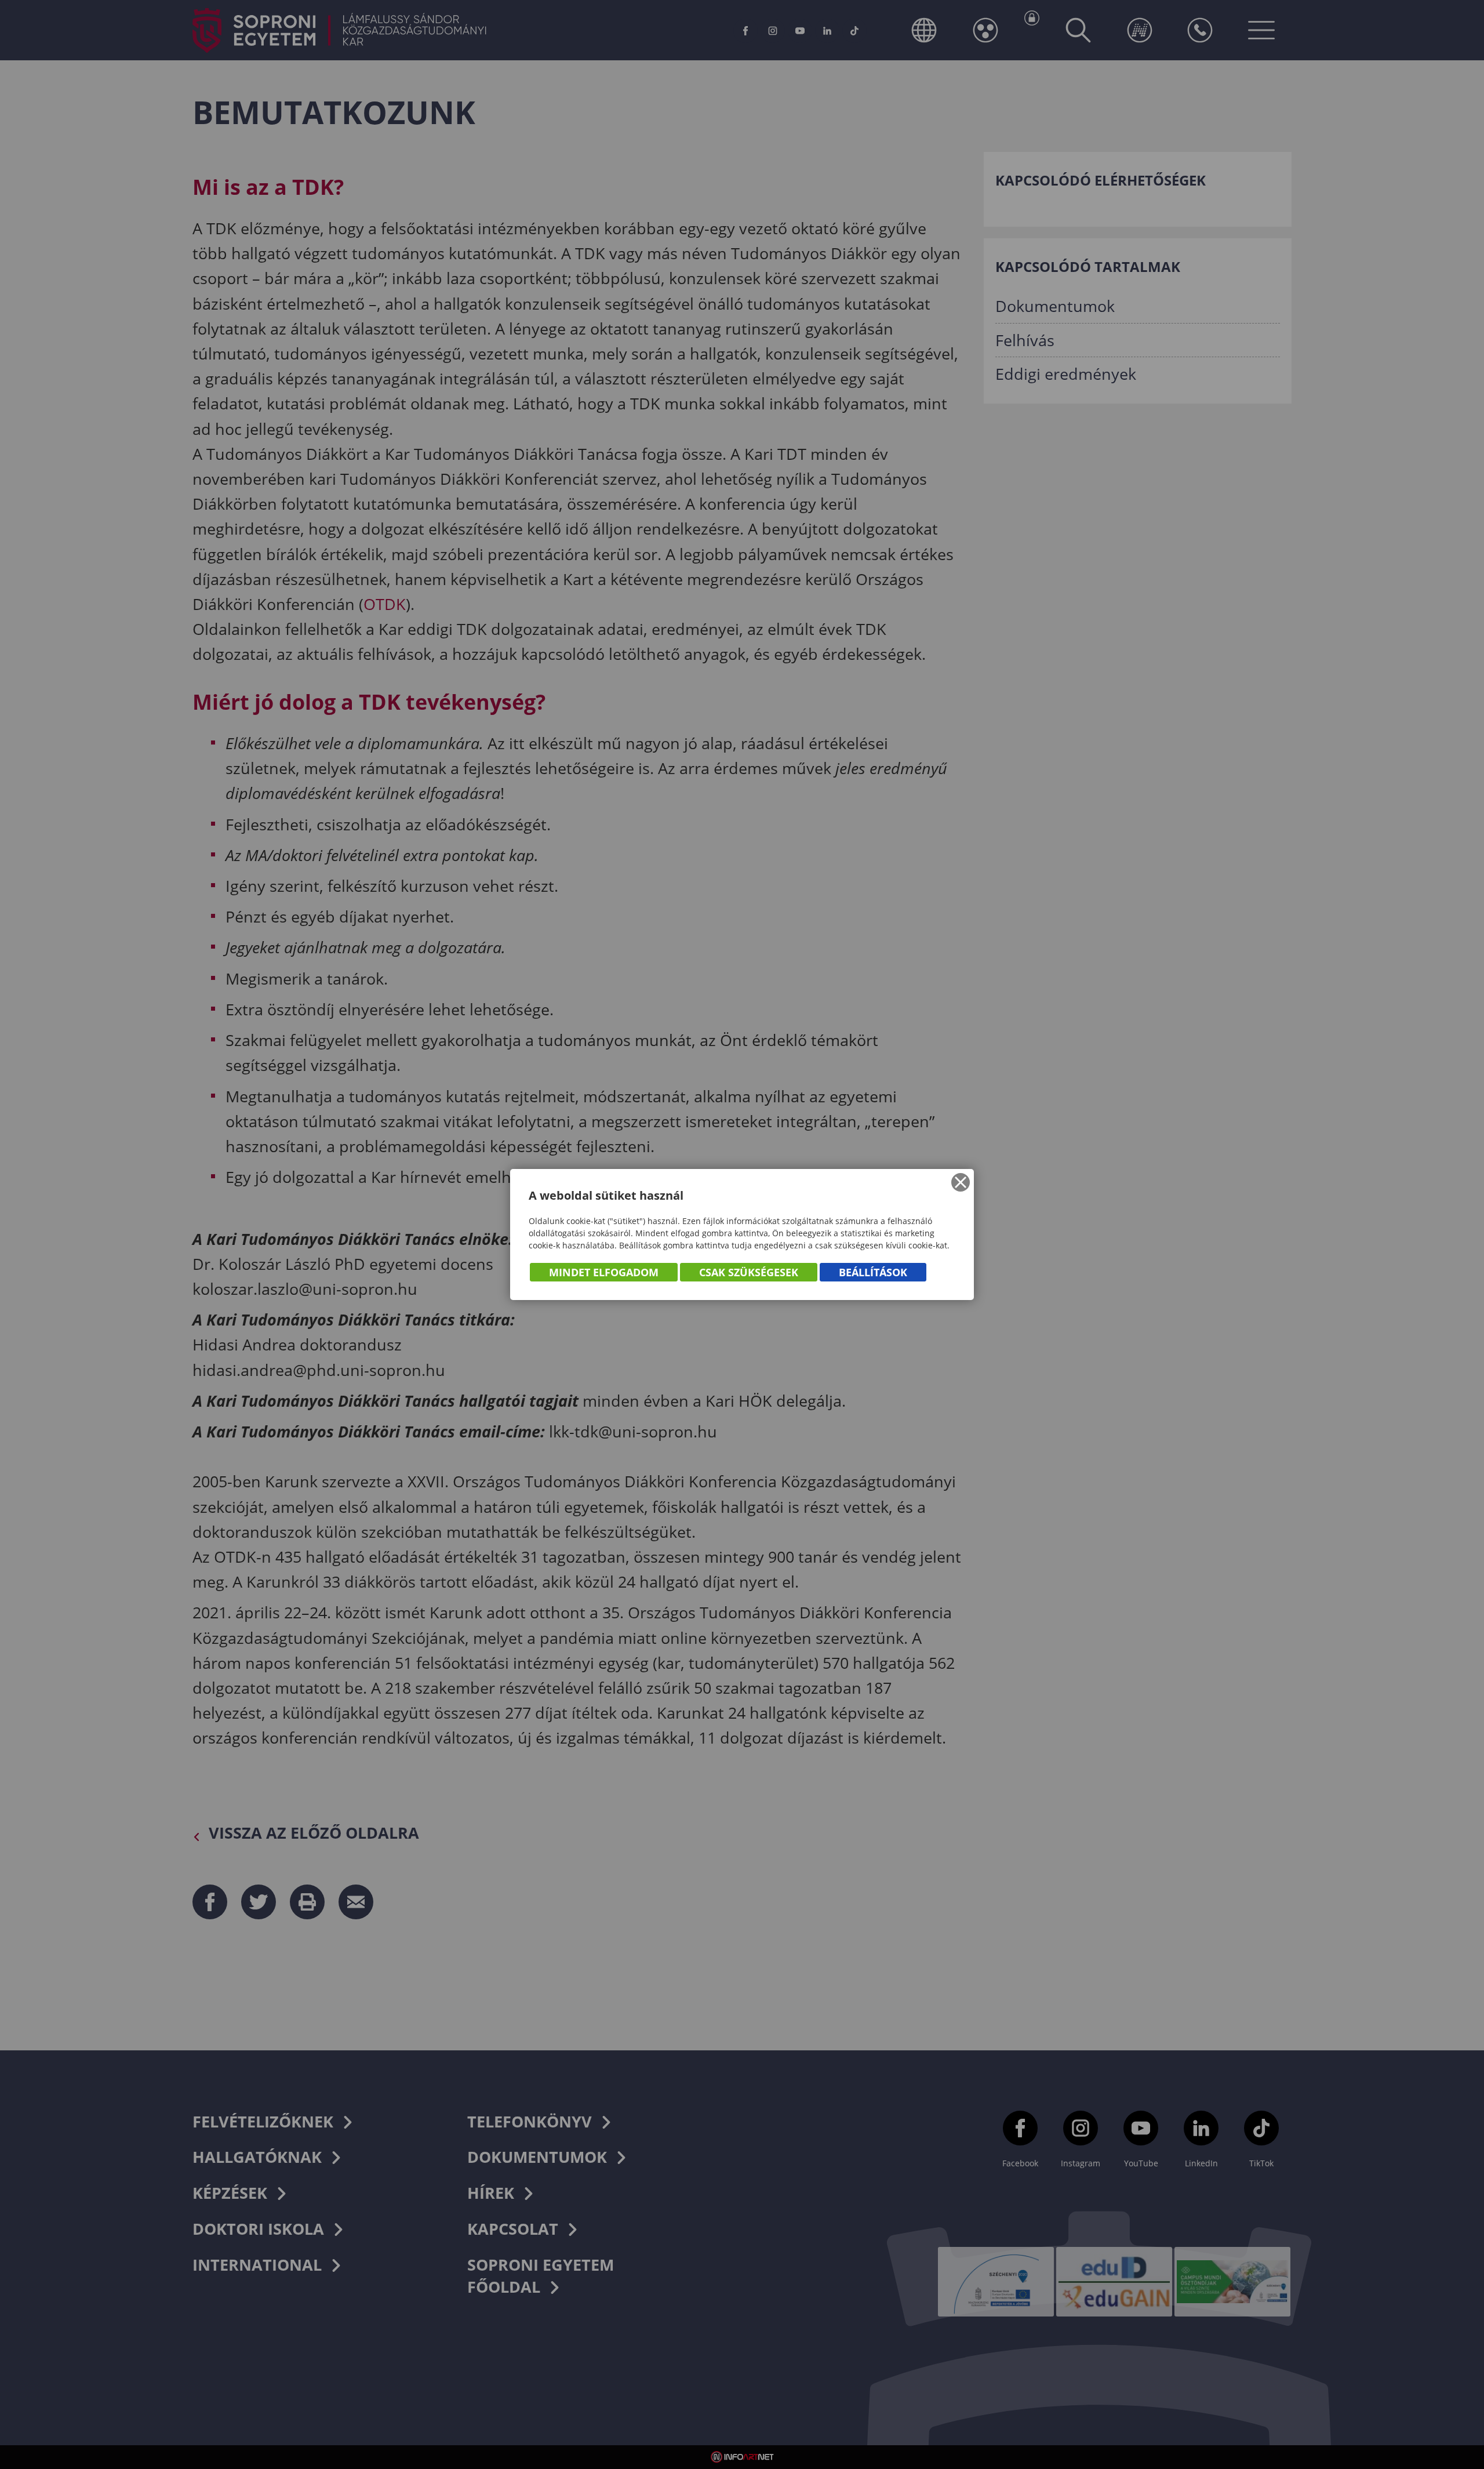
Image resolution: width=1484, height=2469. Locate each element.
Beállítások (873, 1272)
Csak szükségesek (749, 1272)
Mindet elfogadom (604, 1272)
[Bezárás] (961, 1182)
